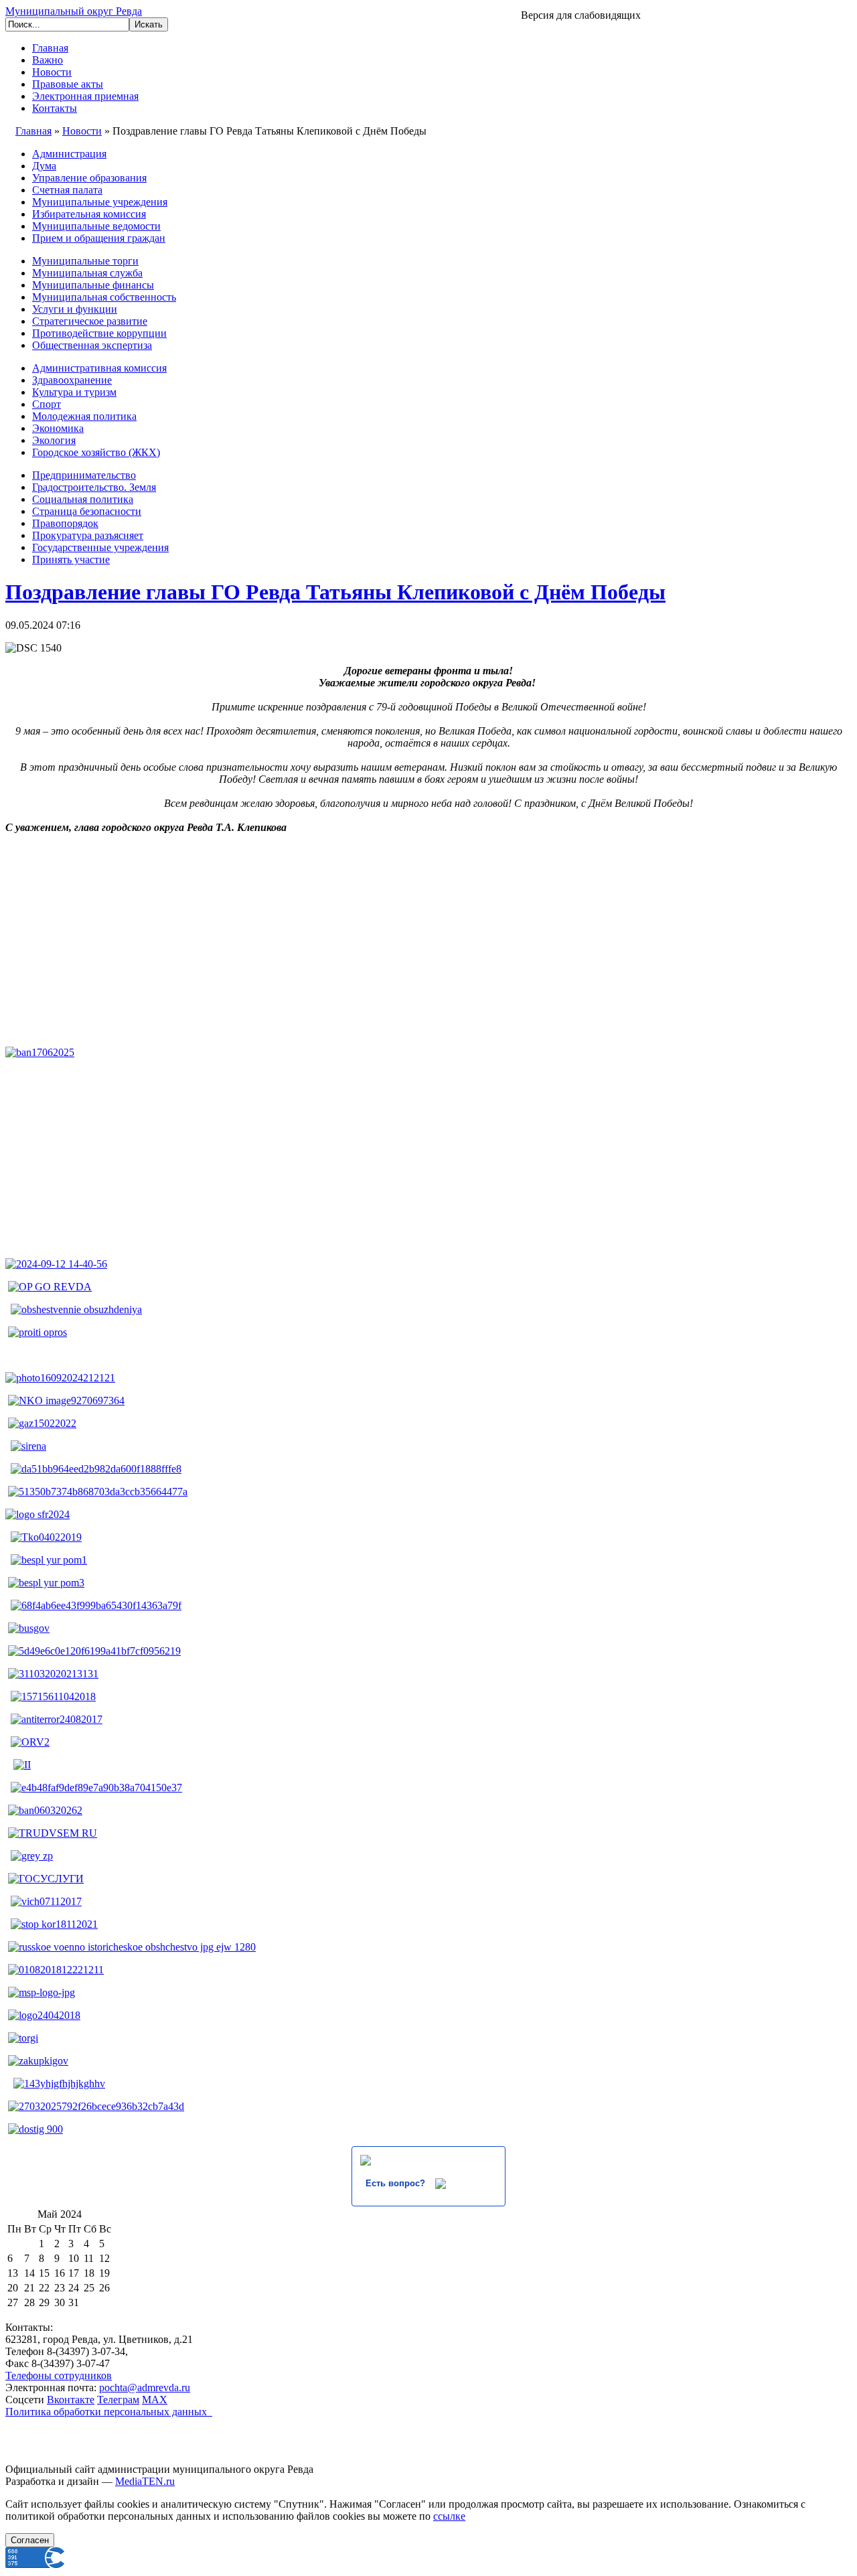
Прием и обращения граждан (99, 238)
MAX (155, 2400)
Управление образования (89, 178)
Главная (50, 48)
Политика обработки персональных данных (109, 2412)
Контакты (55, 108)
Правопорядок (65, 523)
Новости (52, 72)
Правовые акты (68, 84)
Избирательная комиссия (89, 214)
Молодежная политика (84, 416)
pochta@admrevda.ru (145, 2388)
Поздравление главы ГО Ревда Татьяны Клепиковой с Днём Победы (335, 592)
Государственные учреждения (100, 547)
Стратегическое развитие (90, 321)
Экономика (58, 428)
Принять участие (71, 559)
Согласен (30, 2540)
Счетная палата (67, 190)
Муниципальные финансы (93, 285)
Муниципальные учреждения (100, 202)
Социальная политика (83, 499)
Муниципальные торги (85, 261)
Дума (44, 166)
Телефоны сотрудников (59, 2375)
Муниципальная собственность (104, 297)
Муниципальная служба (87, 273)
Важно (48, 60)
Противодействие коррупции (99, 333)
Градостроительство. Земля (94, 487)
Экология (54, 440)
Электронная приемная (85, 96)
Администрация (69, 154)
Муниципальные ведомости (96, 226)
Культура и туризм (74, 392)
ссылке (449, 2516)
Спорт (47, 404)
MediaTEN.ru (145, 2481)
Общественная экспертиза (92, 345)
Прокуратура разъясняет (88, 535)
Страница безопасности (87, 511)
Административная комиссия (99, 368)
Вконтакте (71, 2400)
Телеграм (118, 2400)
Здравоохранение (72, 380)
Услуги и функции (75, 309)
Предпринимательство (84, 475)
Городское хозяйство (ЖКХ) (96, 452)
